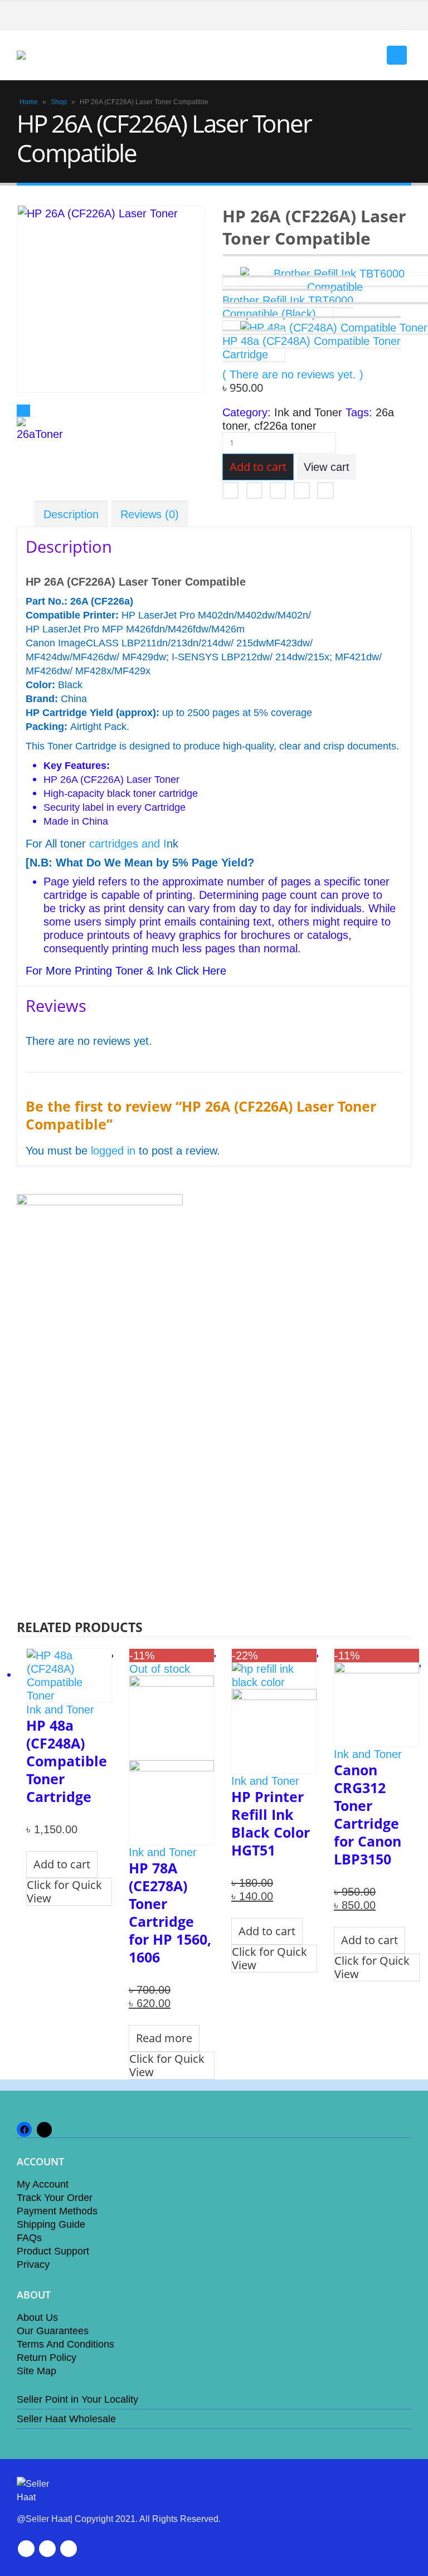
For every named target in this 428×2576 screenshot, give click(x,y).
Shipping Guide (51, 2224)
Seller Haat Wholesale (66, 2419)
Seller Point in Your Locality (77, 2399)
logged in (113, 1151)
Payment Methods (57, 2211)
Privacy (33, 2265)
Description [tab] (71, 514)
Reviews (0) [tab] (150, 514)
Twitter (254, 490)
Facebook (230, 490)
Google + (302, 490)
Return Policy (47, 2358)
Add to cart (258, 467)
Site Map (37, 2371)
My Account (43, 2184)
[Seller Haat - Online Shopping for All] (47, 55)
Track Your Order (55, 2198)
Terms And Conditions (65, 2344)
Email (325, 490)
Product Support (53, 2251)
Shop (59, 102)
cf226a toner (285, 426)
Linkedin (69, 2549)
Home (29, 102)
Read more (164, 2038)
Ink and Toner (308, 412)
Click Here (201, 971)
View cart (327, 467)
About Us (37, 2317)
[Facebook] (403, 16)
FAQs (29, 2238)
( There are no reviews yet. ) (293, 374)
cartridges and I (128, 844)
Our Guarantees (53, 2331)
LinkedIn (278, 490)
